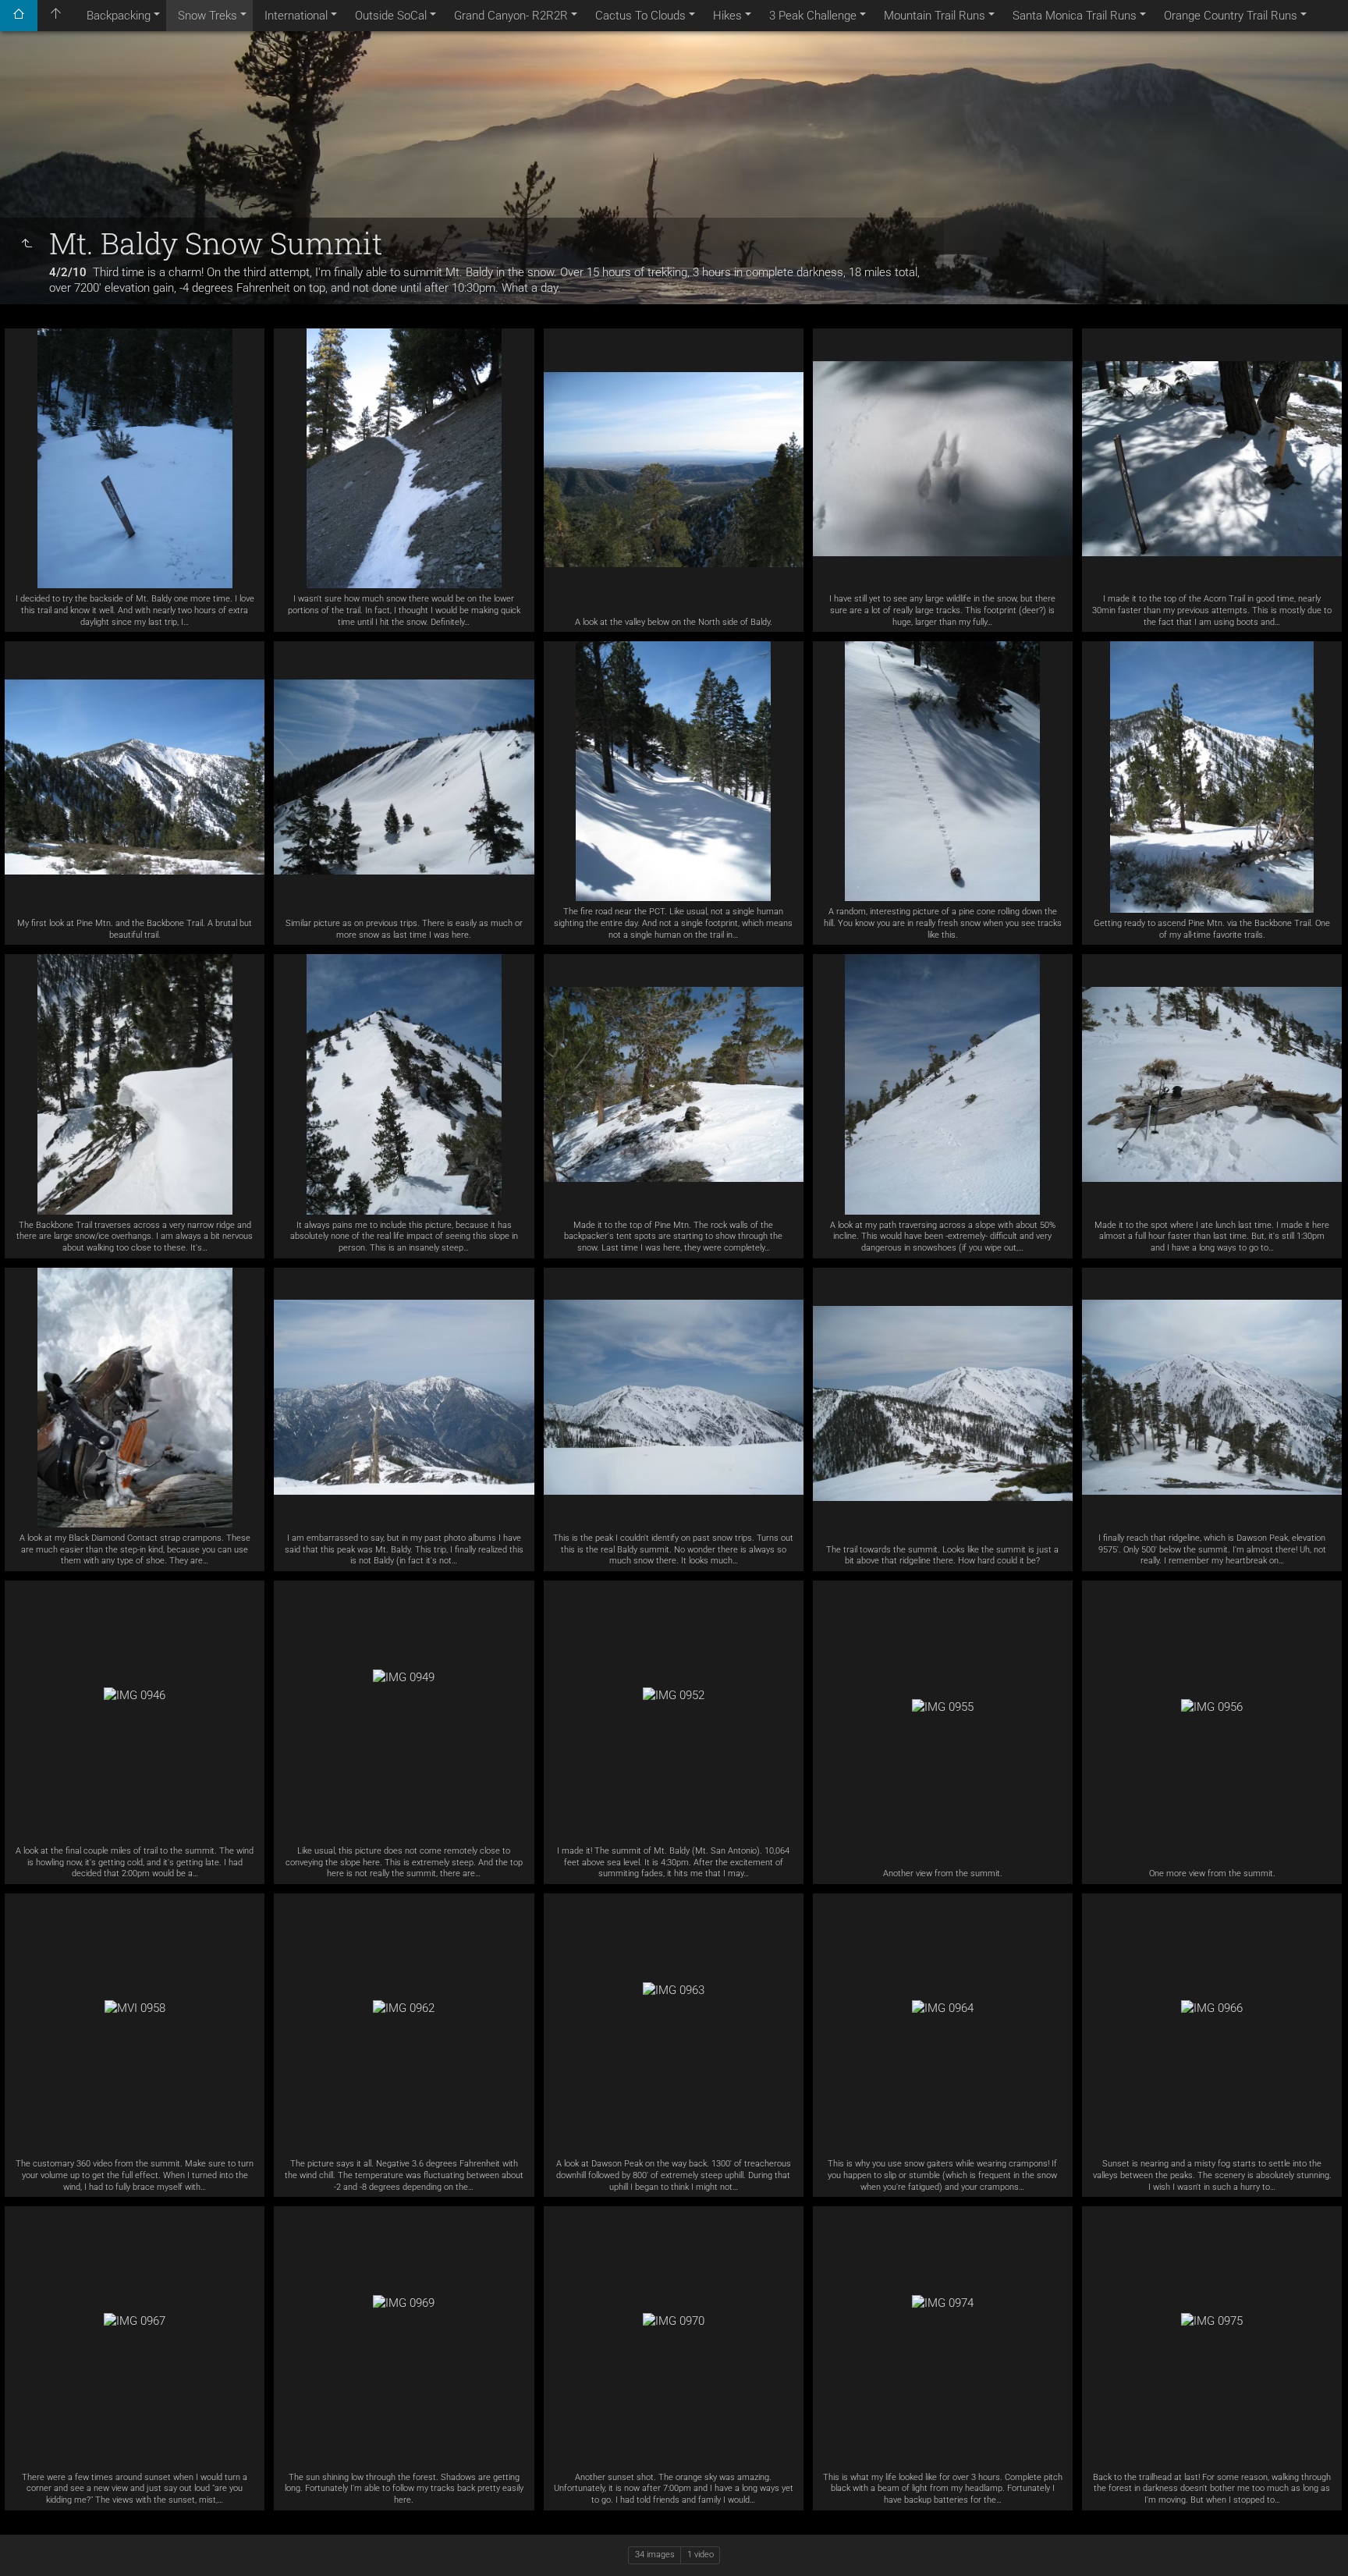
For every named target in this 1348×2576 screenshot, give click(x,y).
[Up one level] (27, 244)
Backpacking (119, 16)
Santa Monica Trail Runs (1075, 16)
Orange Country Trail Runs (1231, 16)
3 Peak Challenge (813, 16)
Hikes (727, 16)
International (296, 16)
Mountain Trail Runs (935, 16)
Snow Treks (208, 16)
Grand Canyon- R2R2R (511, 16)
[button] (31, 2544)
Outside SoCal (391, 16)
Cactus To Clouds (640, 16)
